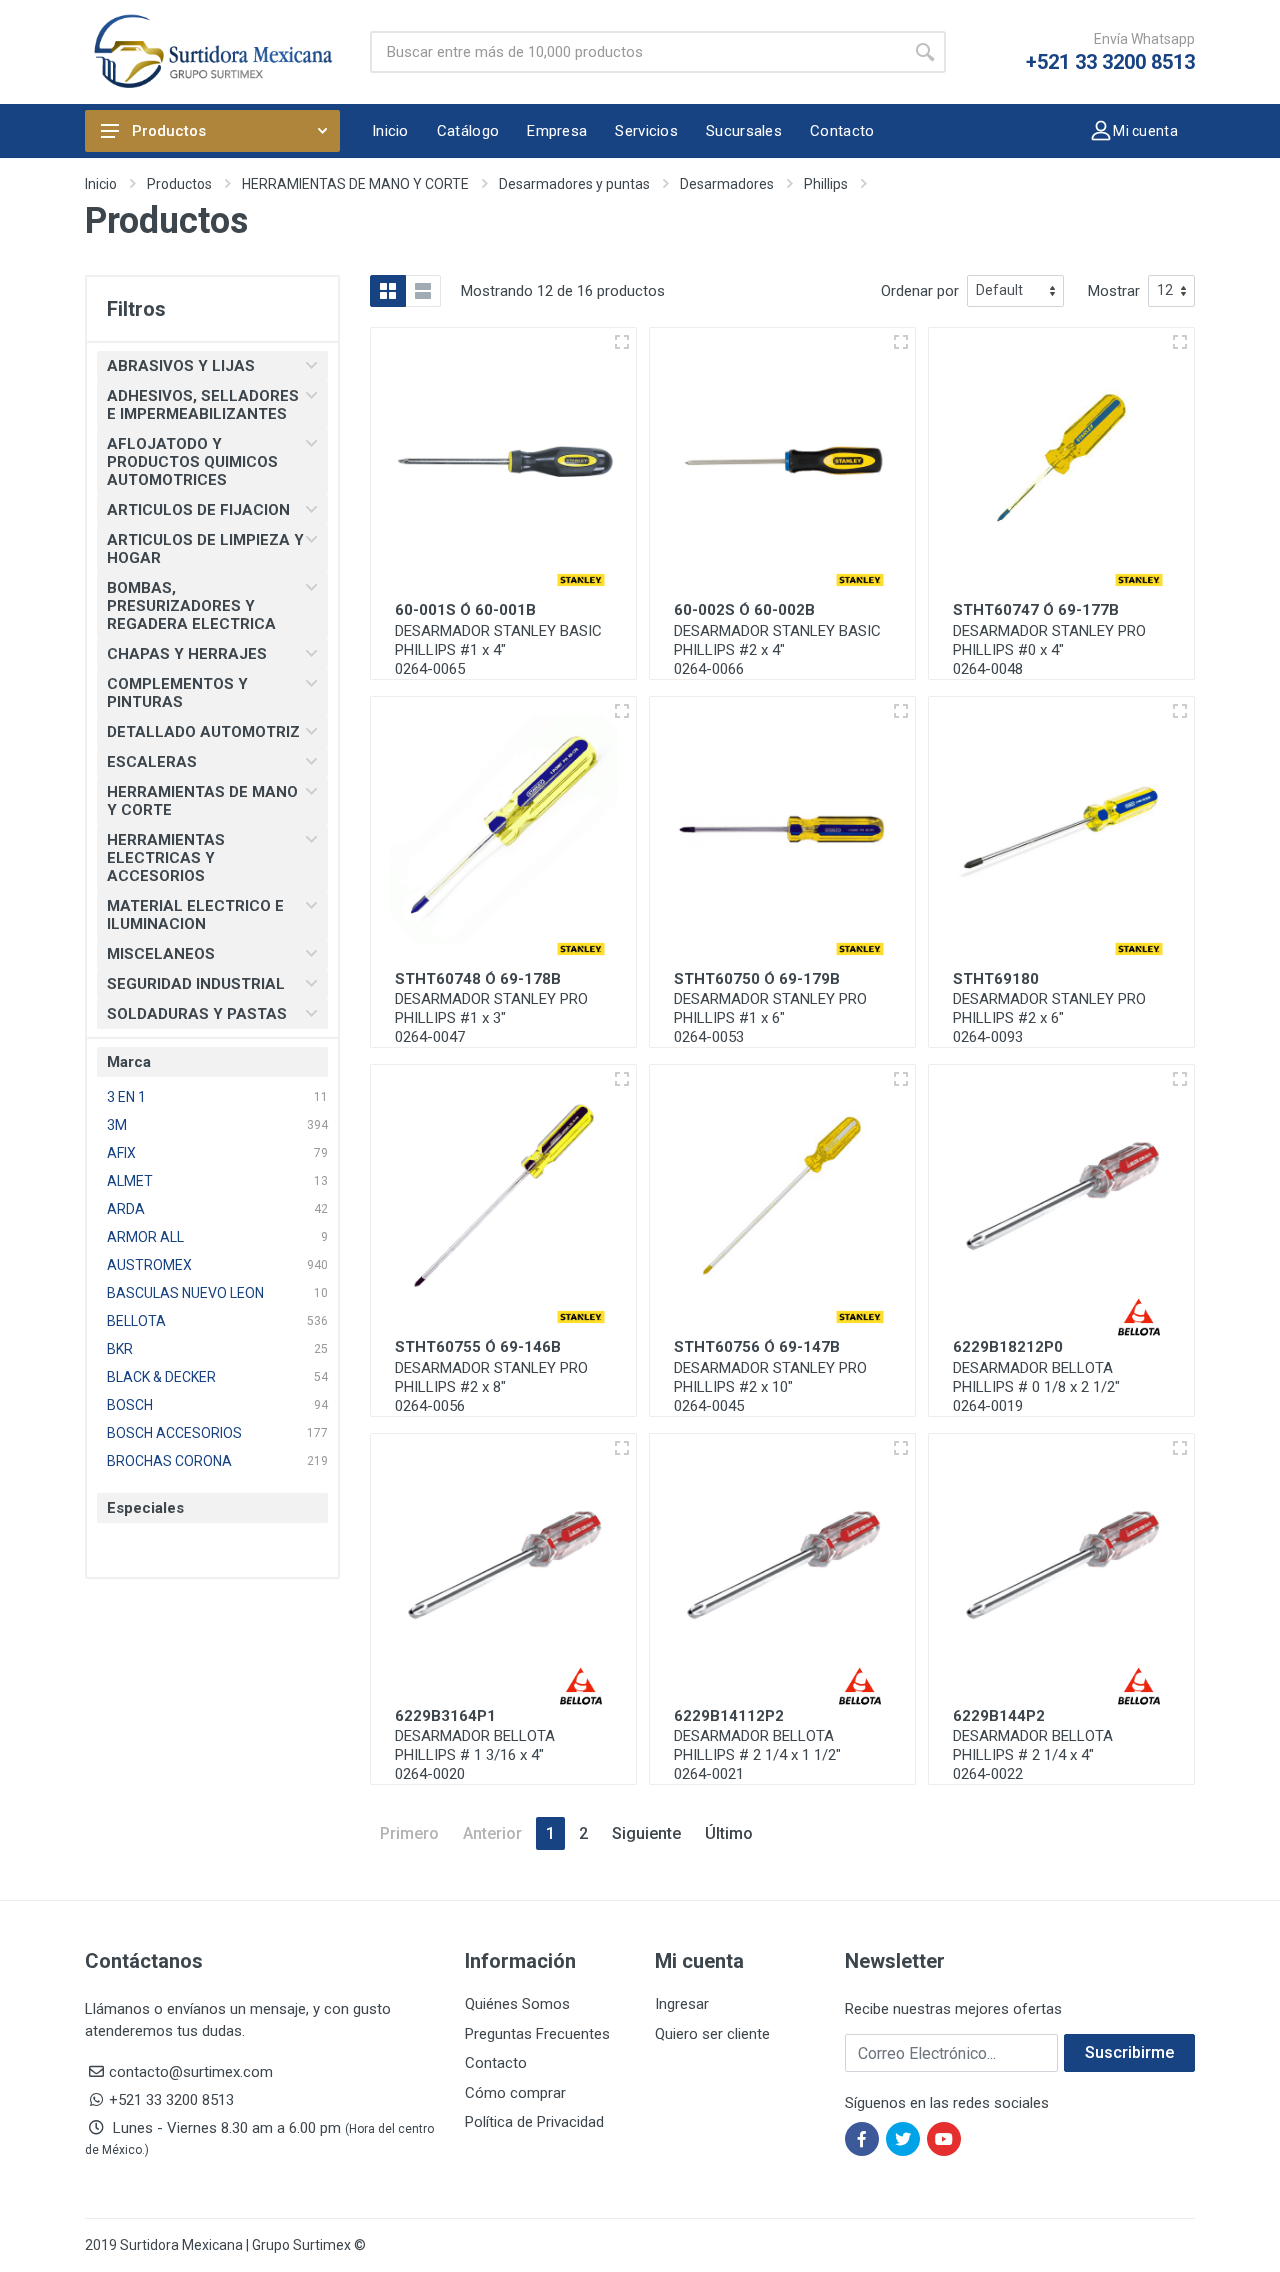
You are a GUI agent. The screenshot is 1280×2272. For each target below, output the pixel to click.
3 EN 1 (126, 1097)
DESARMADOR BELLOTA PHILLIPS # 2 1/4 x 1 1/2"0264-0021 (757, 1755)
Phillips (826, 184)
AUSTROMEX (149, 1265)
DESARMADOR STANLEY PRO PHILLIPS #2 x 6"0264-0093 (1049, 1018)
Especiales (145, 1508)
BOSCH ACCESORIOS (174, 1433)
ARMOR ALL (145, 1237)
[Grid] (388, 291)
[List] (423, 291)
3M (117, 1125)
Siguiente (646, 1833)
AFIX (121, 1153)
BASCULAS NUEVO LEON (185, 1293)
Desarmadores (727, 184)
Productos (169, 131)
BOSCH (130, 1405)
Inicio (101, 184)
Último (729, 1833)
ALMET (130, 1181)
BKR (120, 1349)
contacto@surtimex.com (191, 2072)
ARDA (126, 1209)
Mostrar (1114, 291)
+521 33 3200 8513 (1110, 62)
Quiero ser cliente (712, 2034)
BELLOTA (136, 1321)
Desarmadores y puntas (574, 184)
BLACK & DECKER (161, 1377)
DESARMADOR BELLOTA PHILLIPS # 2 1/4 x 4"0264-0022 (1033, 1755)
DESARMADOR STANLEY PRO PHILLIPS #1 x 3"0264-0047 (491, 1018)
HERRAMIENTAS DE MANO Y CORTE (355, 184)
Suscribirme (1129, 2052)
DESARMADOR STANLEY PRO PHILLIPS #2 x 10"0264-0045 (770, 1387)
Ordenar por (920, 291)
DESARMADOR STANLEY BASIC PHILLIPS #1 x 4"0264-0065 (498, 650)
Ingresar (682, 2004)
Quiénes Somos (517, 2004)
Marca (129, 1062)
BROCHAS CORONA (169, 1461)
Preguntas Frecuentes (537, 2034)
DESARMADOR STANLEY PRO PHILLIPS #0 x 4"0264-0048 (1049, 650)
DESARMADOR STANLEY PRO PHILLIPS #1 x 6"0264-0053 (770, 1018)
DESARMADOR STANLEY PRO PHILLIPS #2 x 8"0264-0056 (491, 1387)
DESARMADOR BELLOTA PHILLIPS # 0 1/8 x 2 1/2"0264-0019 (1036, 1387)
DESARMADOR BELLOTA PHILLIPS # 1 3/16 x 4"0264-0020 (475, 1755)
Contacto (496, 2063)
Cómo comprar (515, 2093)
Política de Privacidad (534, 2122)
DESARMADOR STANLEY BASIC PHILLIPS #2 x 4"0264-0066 (777, 650)
